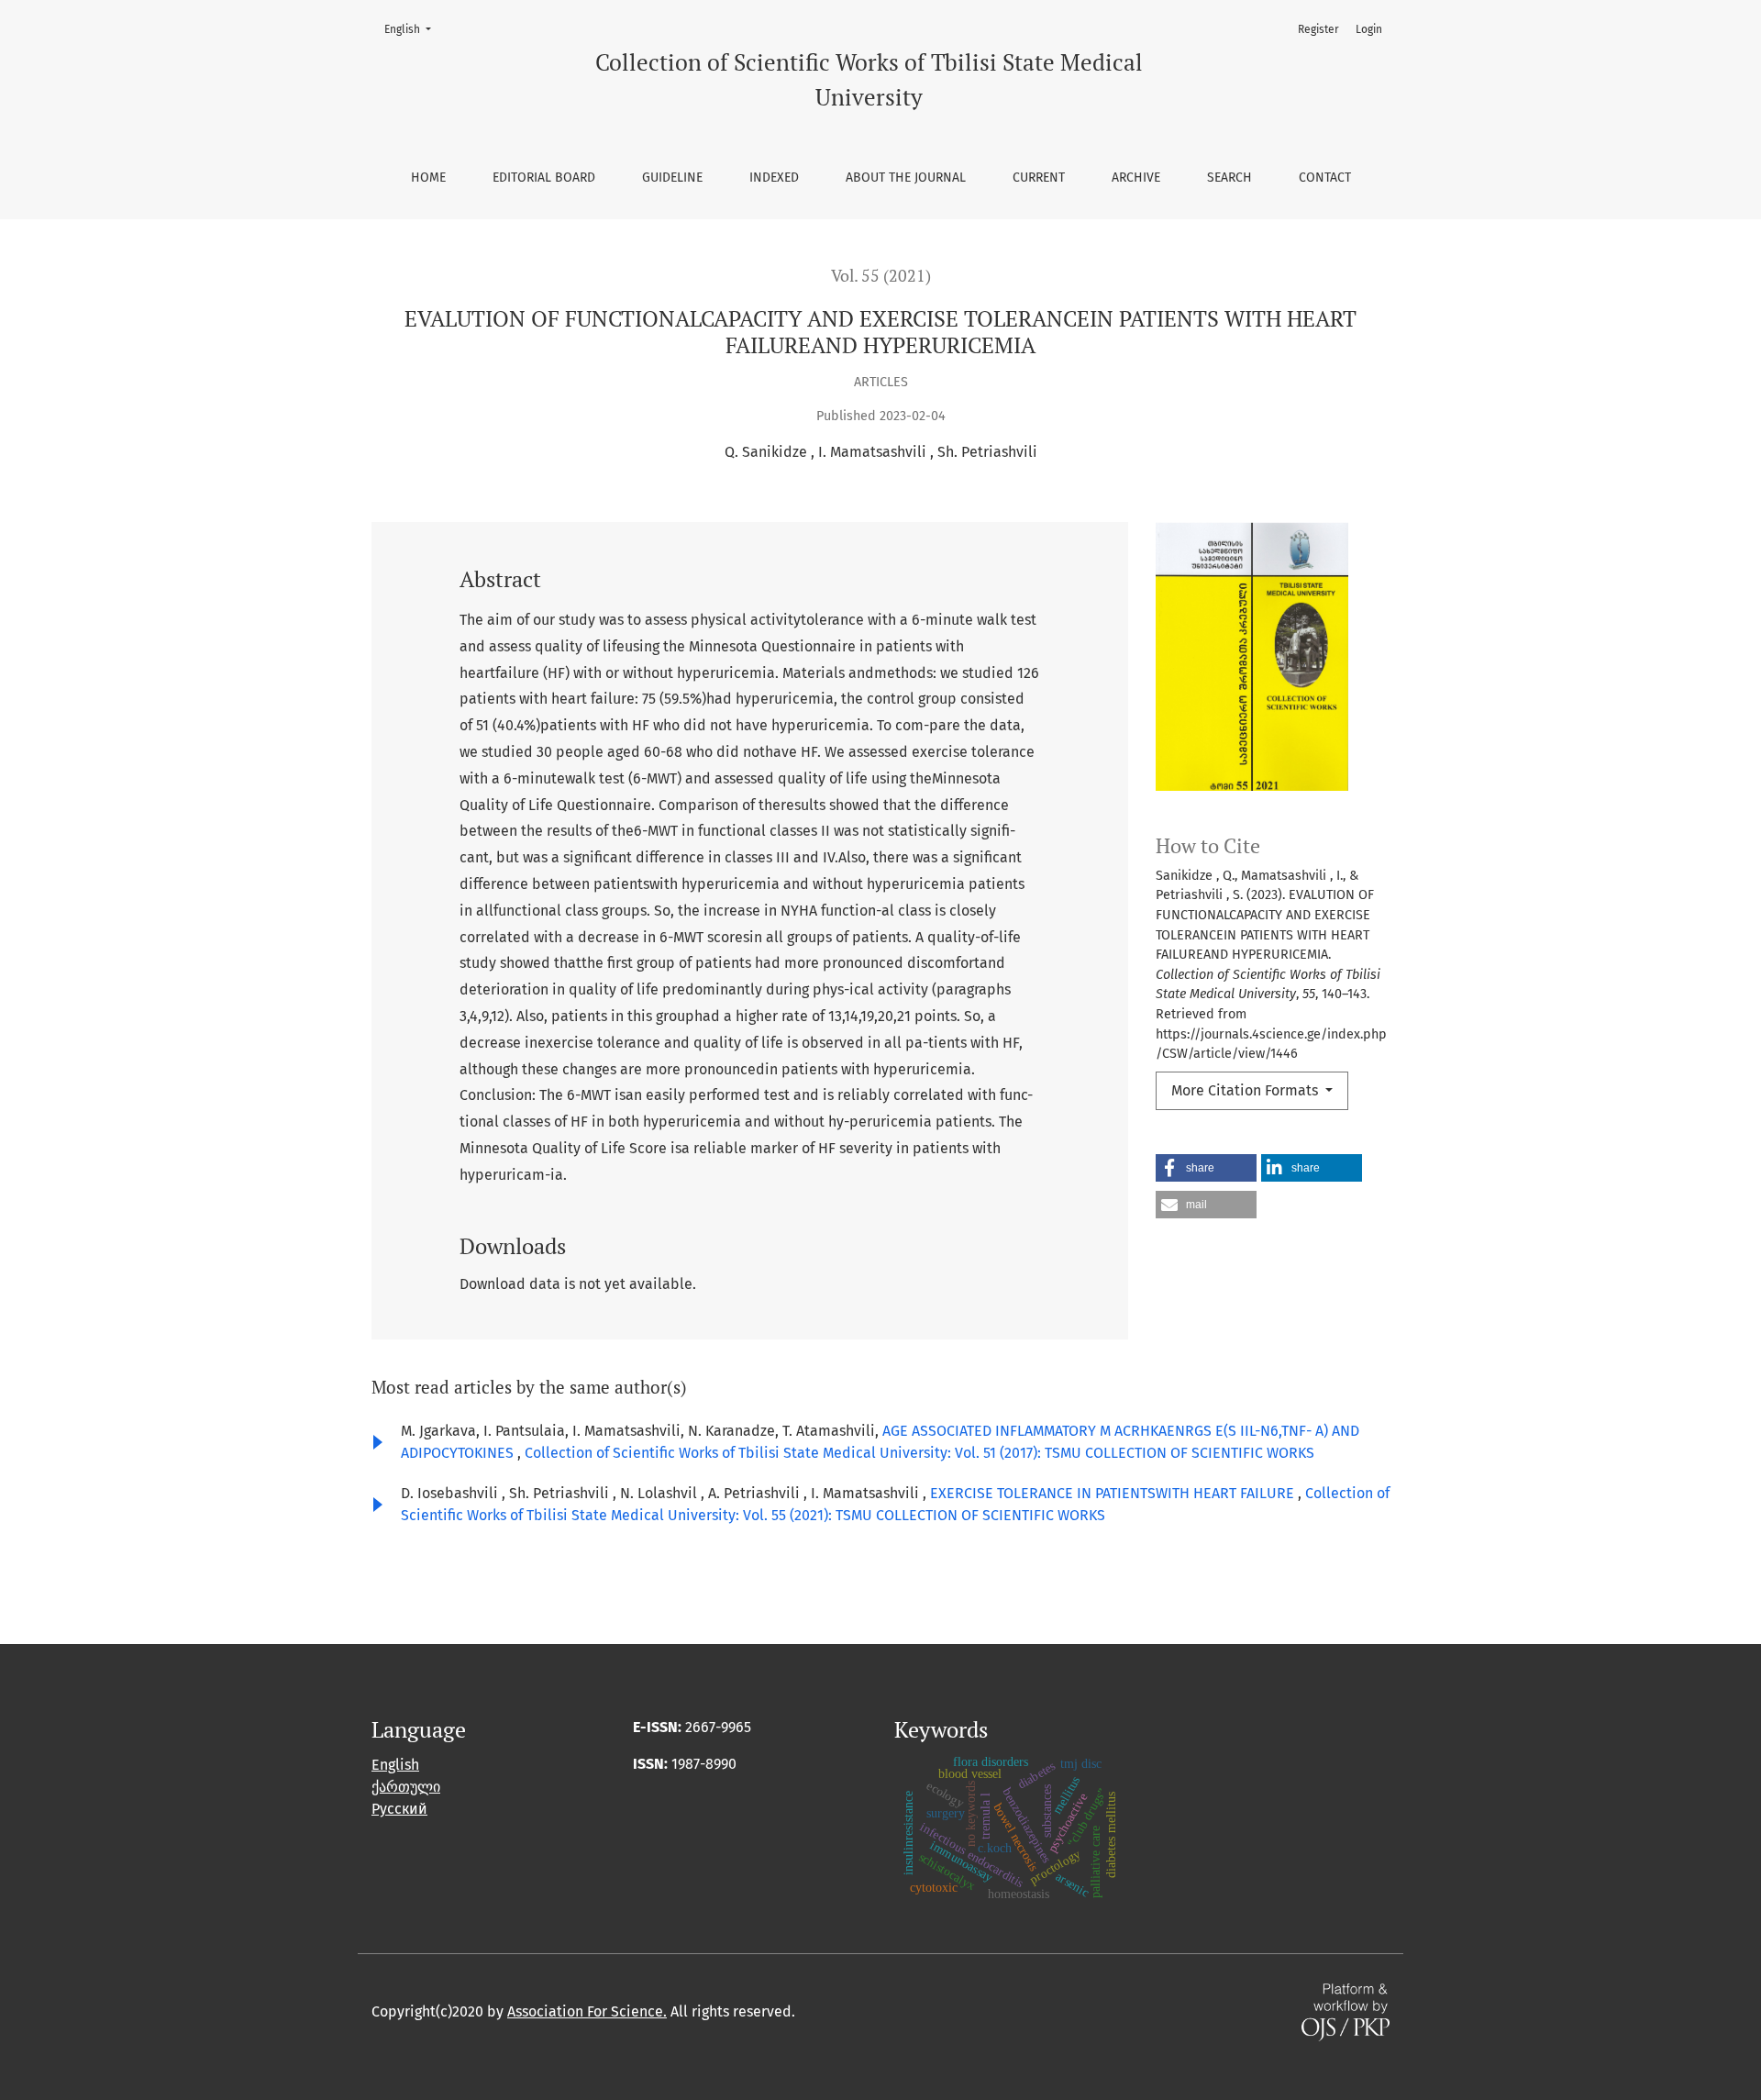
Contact (1325, 178)
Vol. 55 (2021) (881, 276)
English (413, 29)
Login (1369, 29)
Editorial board (544, 178)
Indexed (774, 178)
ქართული (406, 1787)
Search (1229, 178)
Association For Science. (587, 2011)
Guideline (672, 178)
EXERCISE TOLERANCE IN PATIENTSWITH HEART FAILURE (1114, 1493)
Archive (1136, 178)
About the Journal (906, 178)
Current (1039, 178)
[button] (1206, 1168)
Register (1318, 29)
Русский (399, 1809)
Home (428, 178)
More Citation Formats (1246, 1090)
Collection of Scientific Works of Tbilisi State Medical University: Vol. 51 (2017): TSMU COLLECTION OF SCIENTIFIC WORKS (919, 1453)
